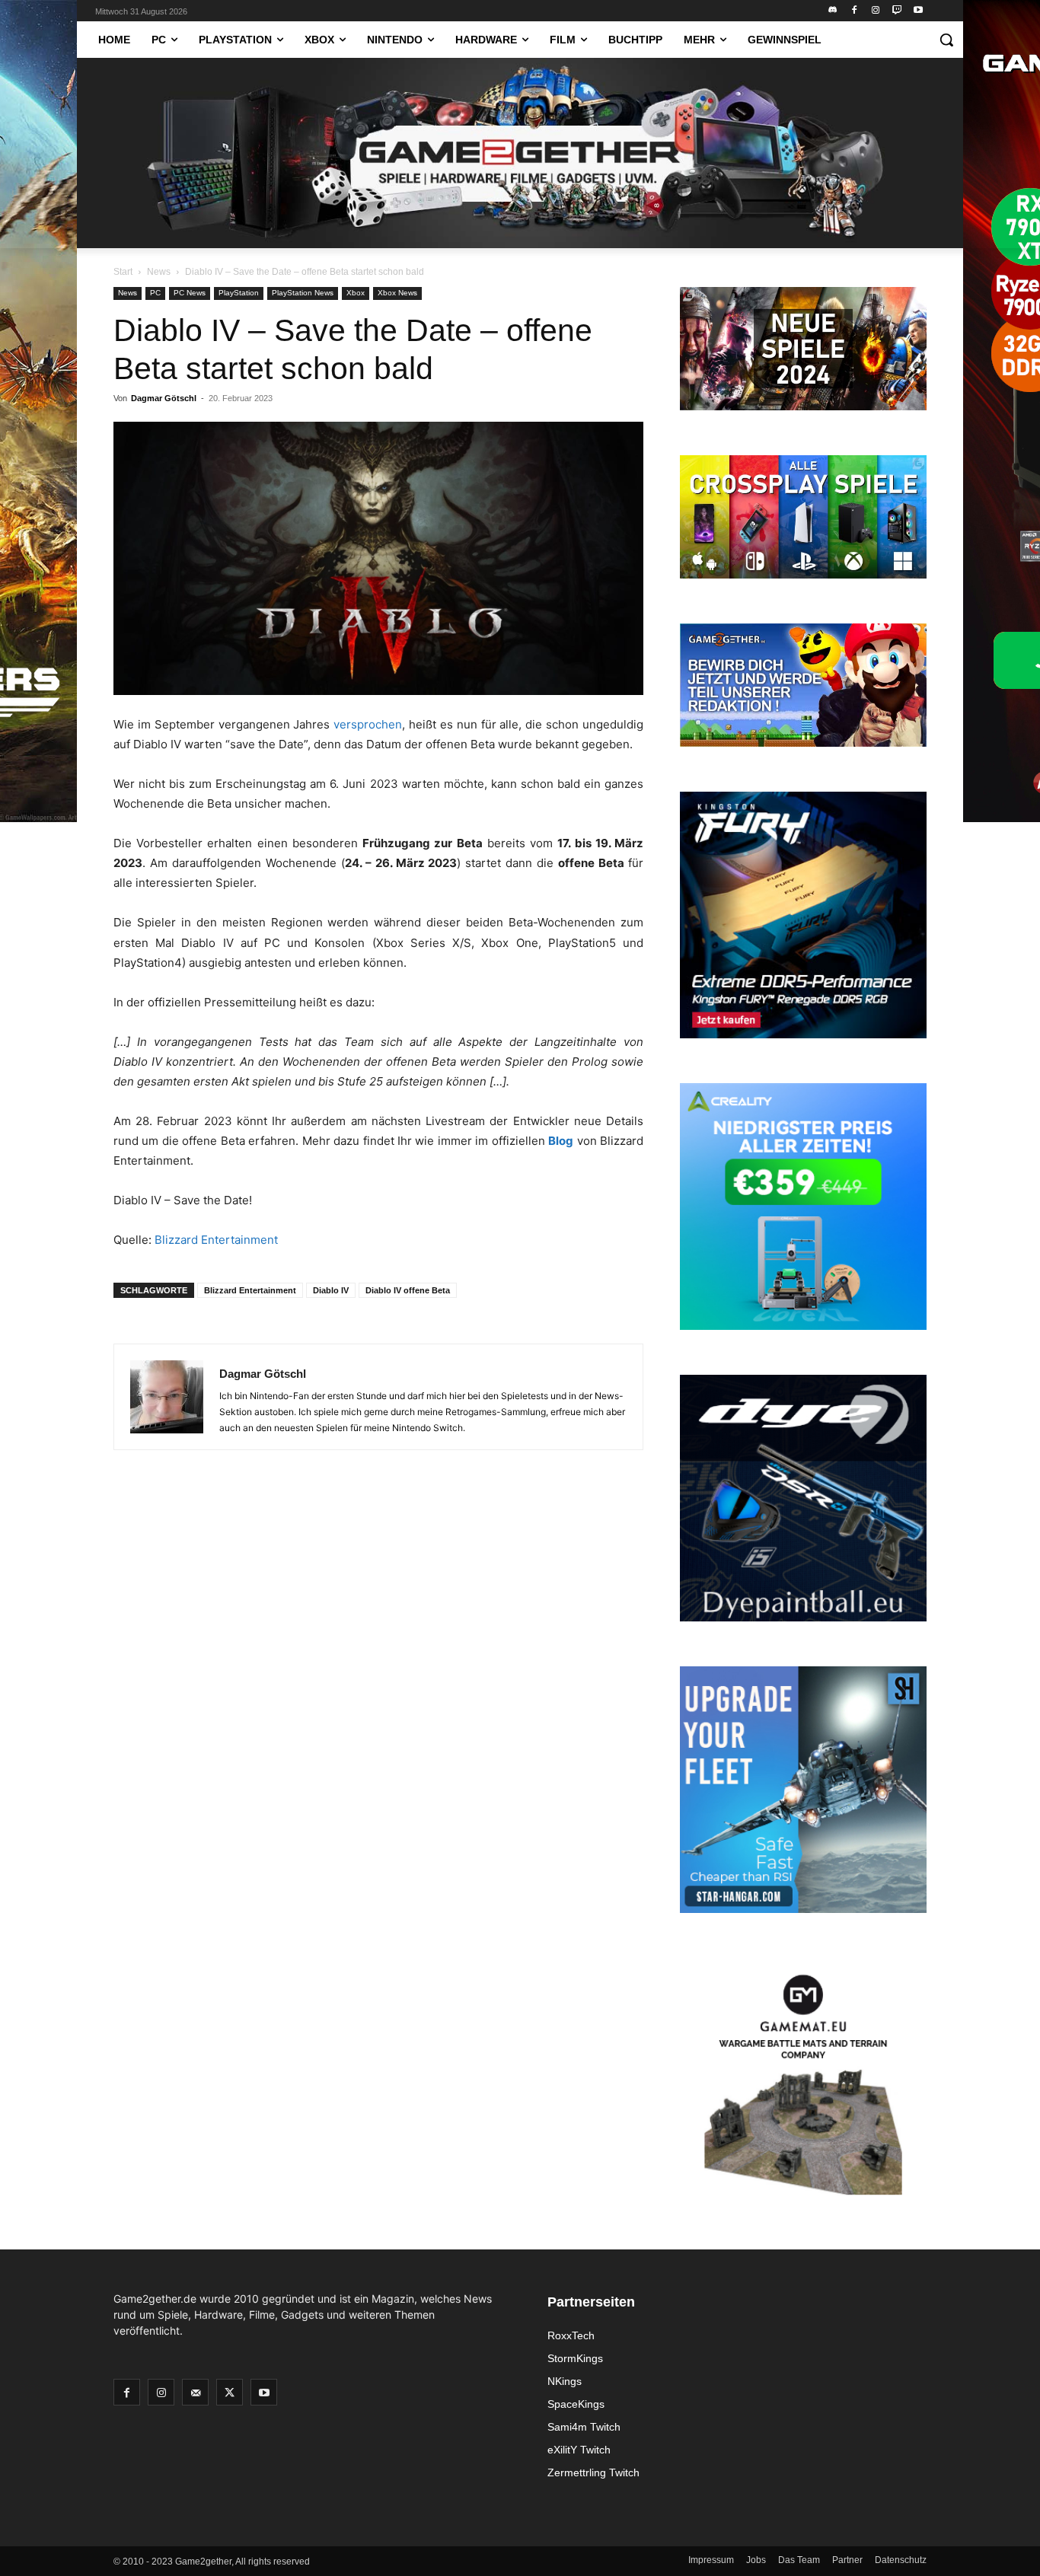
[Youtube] (918, 11)
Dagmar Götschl (164, 398)
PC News (190, 293)
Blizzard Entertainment (216, 1240)
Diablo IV (331, 1290)
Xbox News (397, 293)
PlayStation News (303, 293)
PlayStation (239, 293)
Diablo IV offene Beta (408, 1290)
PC (155, 293)
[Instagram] (876, 11)
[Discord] (833, 11)
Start (123, 272)
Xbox (356, 293)
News (159, 272)
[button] (946, 40)
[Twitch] (896, 11)
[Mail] (195, 2392)
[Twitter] (230, 2392)
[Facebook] (855, 11)
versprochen (368, 724)
